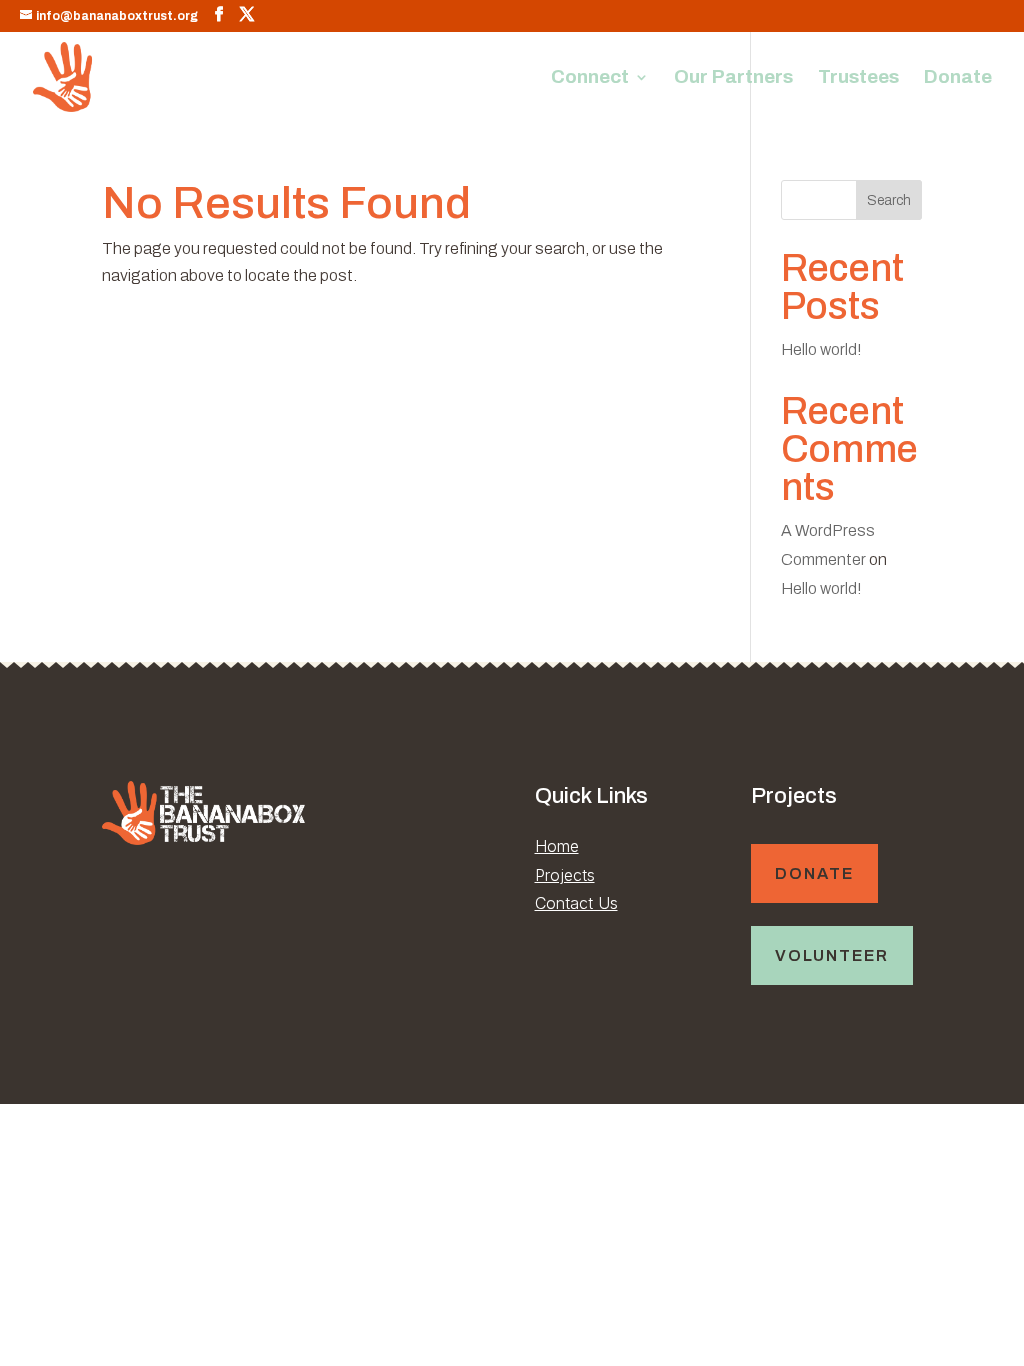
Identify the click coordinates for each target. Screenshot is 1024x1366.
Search (889, 200)
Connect (590, 78)
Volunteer (832, 955)
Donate (958, 78)
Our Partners (733, 78)
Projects (565, 875)
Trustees (858, 78)
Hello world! (821, 349)
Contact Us (576, 903)
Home (557, 846)
